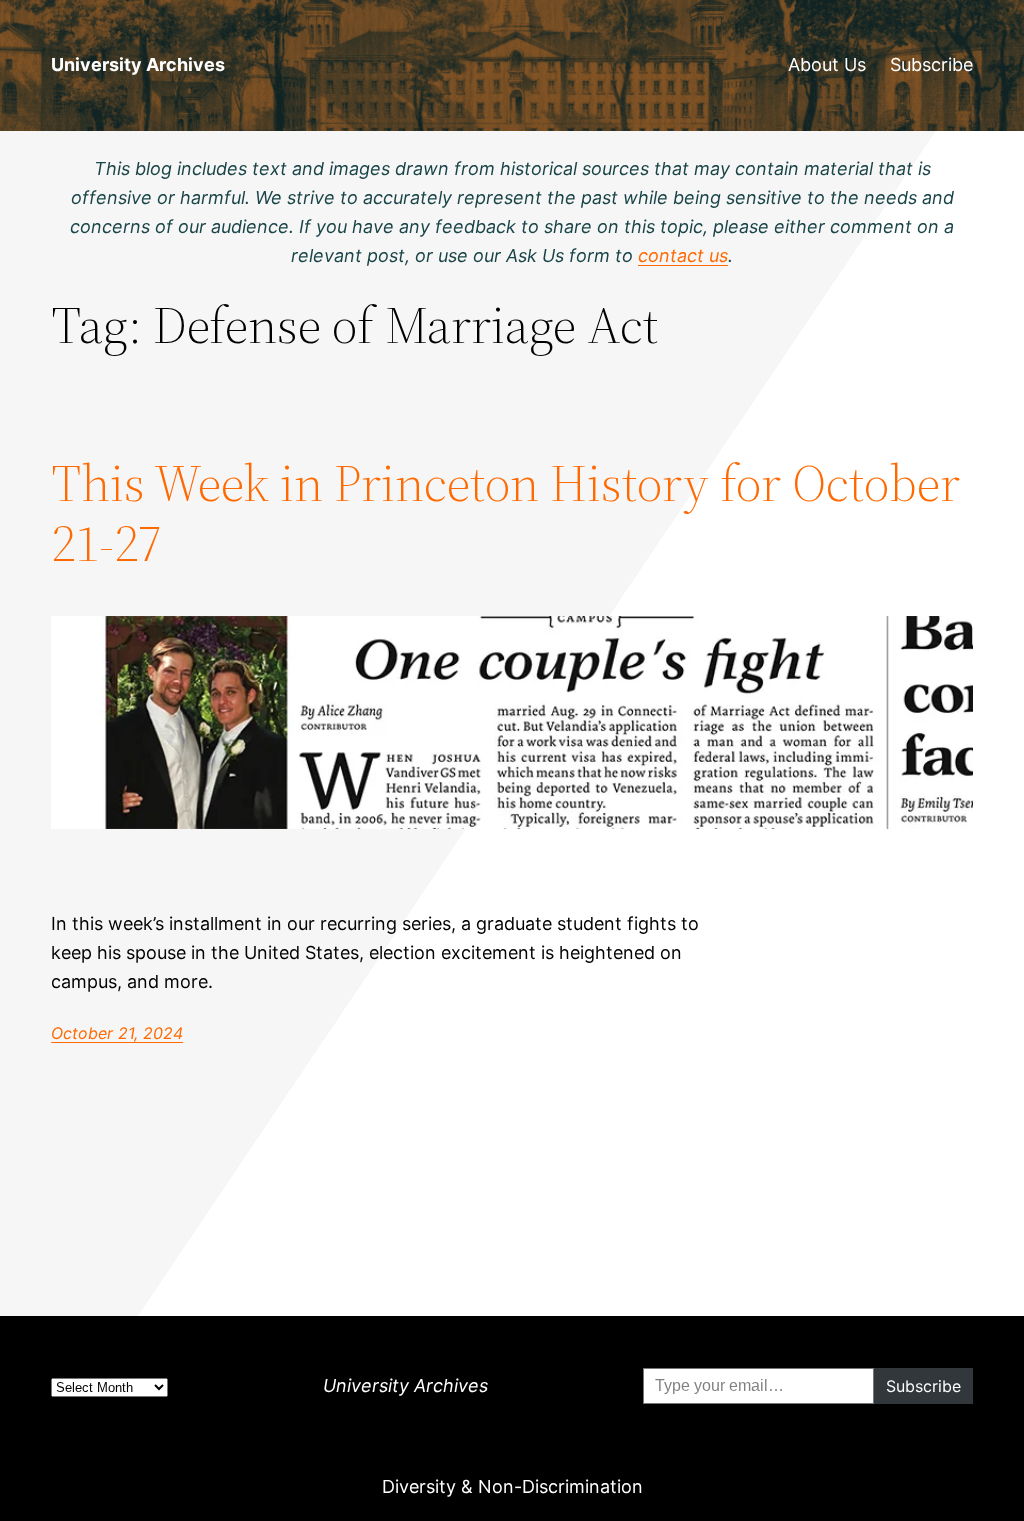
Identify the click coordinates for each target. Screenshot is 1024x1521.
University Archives (138, 64)
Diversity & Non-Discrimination (512, 1486)
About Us (827, 64)
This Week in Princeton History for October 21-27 (505, 513)
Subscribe (931, 64)
